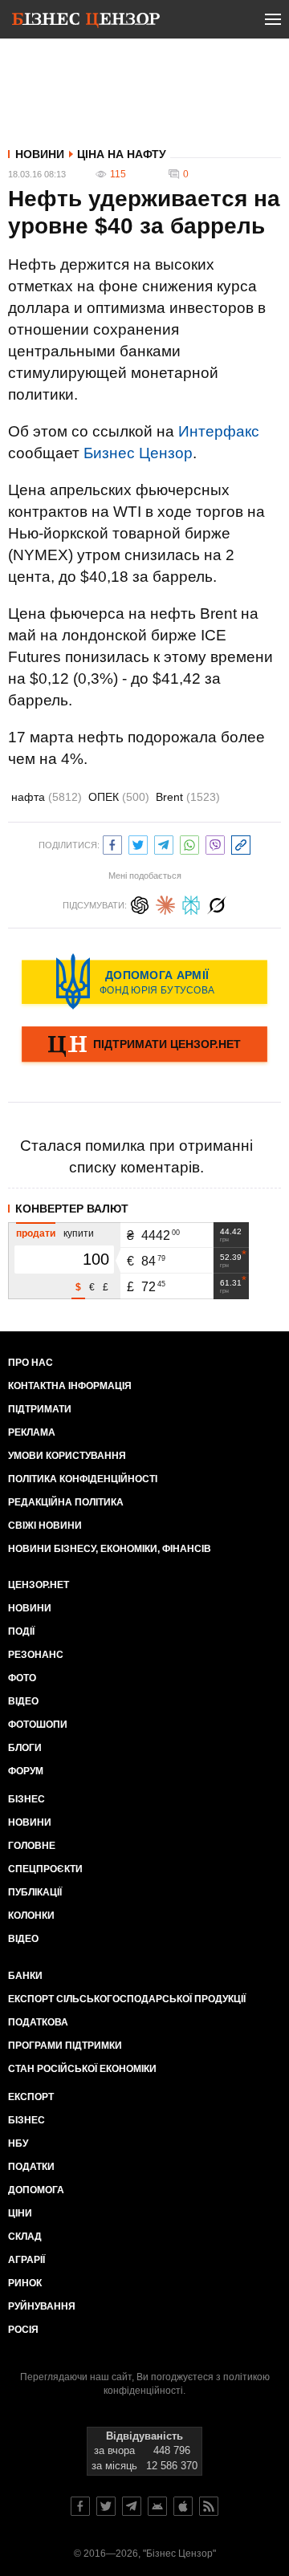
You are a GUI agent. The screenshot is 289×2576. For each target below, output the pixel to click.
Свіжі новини (45, 1526)
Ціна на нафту (122, 154)
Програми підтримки (65, 2046)
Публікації (35, 1892)
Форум (26, 1771)
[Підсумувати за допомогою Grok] (217, 903)
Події (21, 1631)
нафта (47, 797)
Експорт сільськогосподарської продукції (127, 1999)
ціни (20, 2213)
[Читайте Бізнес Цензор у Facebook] (80, 2506)
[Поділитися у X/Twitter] (138, 843)
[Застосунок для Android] (157, 2506)
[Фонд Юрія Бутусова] (144, 981)
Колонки (31, 1916)
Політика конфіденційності (83, 1479)
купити (79, 1233)
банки (25, 1976)
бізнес (26, 2120)
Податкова (38, 2022)
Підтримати (40, 1409)
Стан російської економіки (82, 2069)
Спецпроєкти (45, 1869)
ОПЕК (119, 797)
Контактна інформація (70, 1386)
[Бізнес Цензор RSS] (209, 2506)
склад (25, 2237)
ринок (25, 2283)
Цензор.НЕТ (39, 1585)
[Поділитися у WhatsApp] (189, 843)
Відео (23, 1701)
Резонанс (36, 1655)
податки (31, 2167)
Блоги (25, 1748)
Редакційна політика (66, 1502)
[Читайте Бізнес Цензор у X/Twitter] (106, 2506)
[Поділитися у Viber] (215, 843)
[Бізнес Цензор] (86, 22)
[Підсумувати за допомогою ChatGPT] (140, 903)
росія (23, 2330)
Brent (188, 797)
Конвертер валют (72, 1209)
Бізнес (26, 1799)
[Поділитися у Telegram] (164, 843)
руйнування (42, 2306)
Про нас (31, 1363)
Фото (22, 1678)
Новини (40, 154)
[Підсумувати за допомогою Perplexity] (191, 903)
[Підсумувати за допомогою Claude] (165, 903)
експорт (31, 2097)
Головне (32, 1846)
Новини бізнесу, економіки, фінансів (110, 1549)
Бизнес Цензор (138, 453)
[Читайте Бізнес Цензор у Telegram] (132, 2506)
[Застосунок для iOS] (183, 2506)
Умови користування (67, 1456)
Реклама (32, 1432)
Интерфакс (219, 431)
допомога (36, 2190)
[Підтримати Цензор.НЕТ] (144, 1046)
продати (36, 1233)
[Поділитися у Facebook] (112, 843)
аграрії (26, 2260)
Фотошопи (38, 1725)
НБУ (18, 2143)
